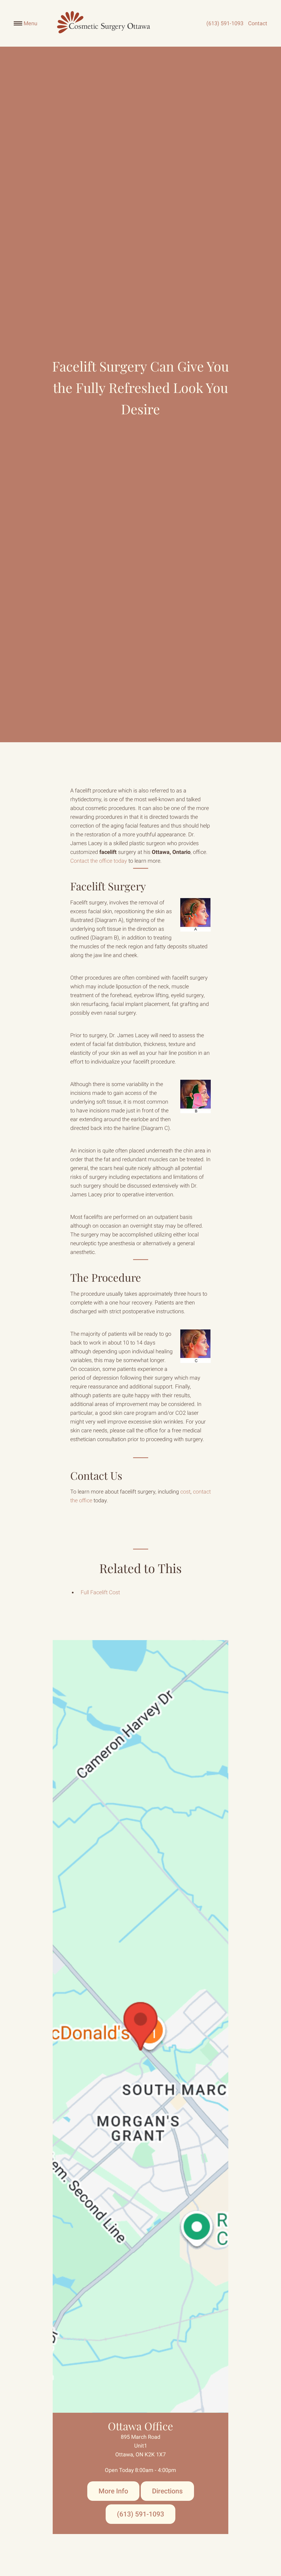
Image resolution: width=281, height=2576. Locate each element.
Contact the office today (99, 861)
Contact (258, 23)
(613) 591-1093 (225, 23)
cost (185, 1492)
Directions (167, 2491)
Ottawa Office (140, 2426)
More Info (113, 2491)
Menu (30, 23)
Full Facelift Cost (100, 1592)
